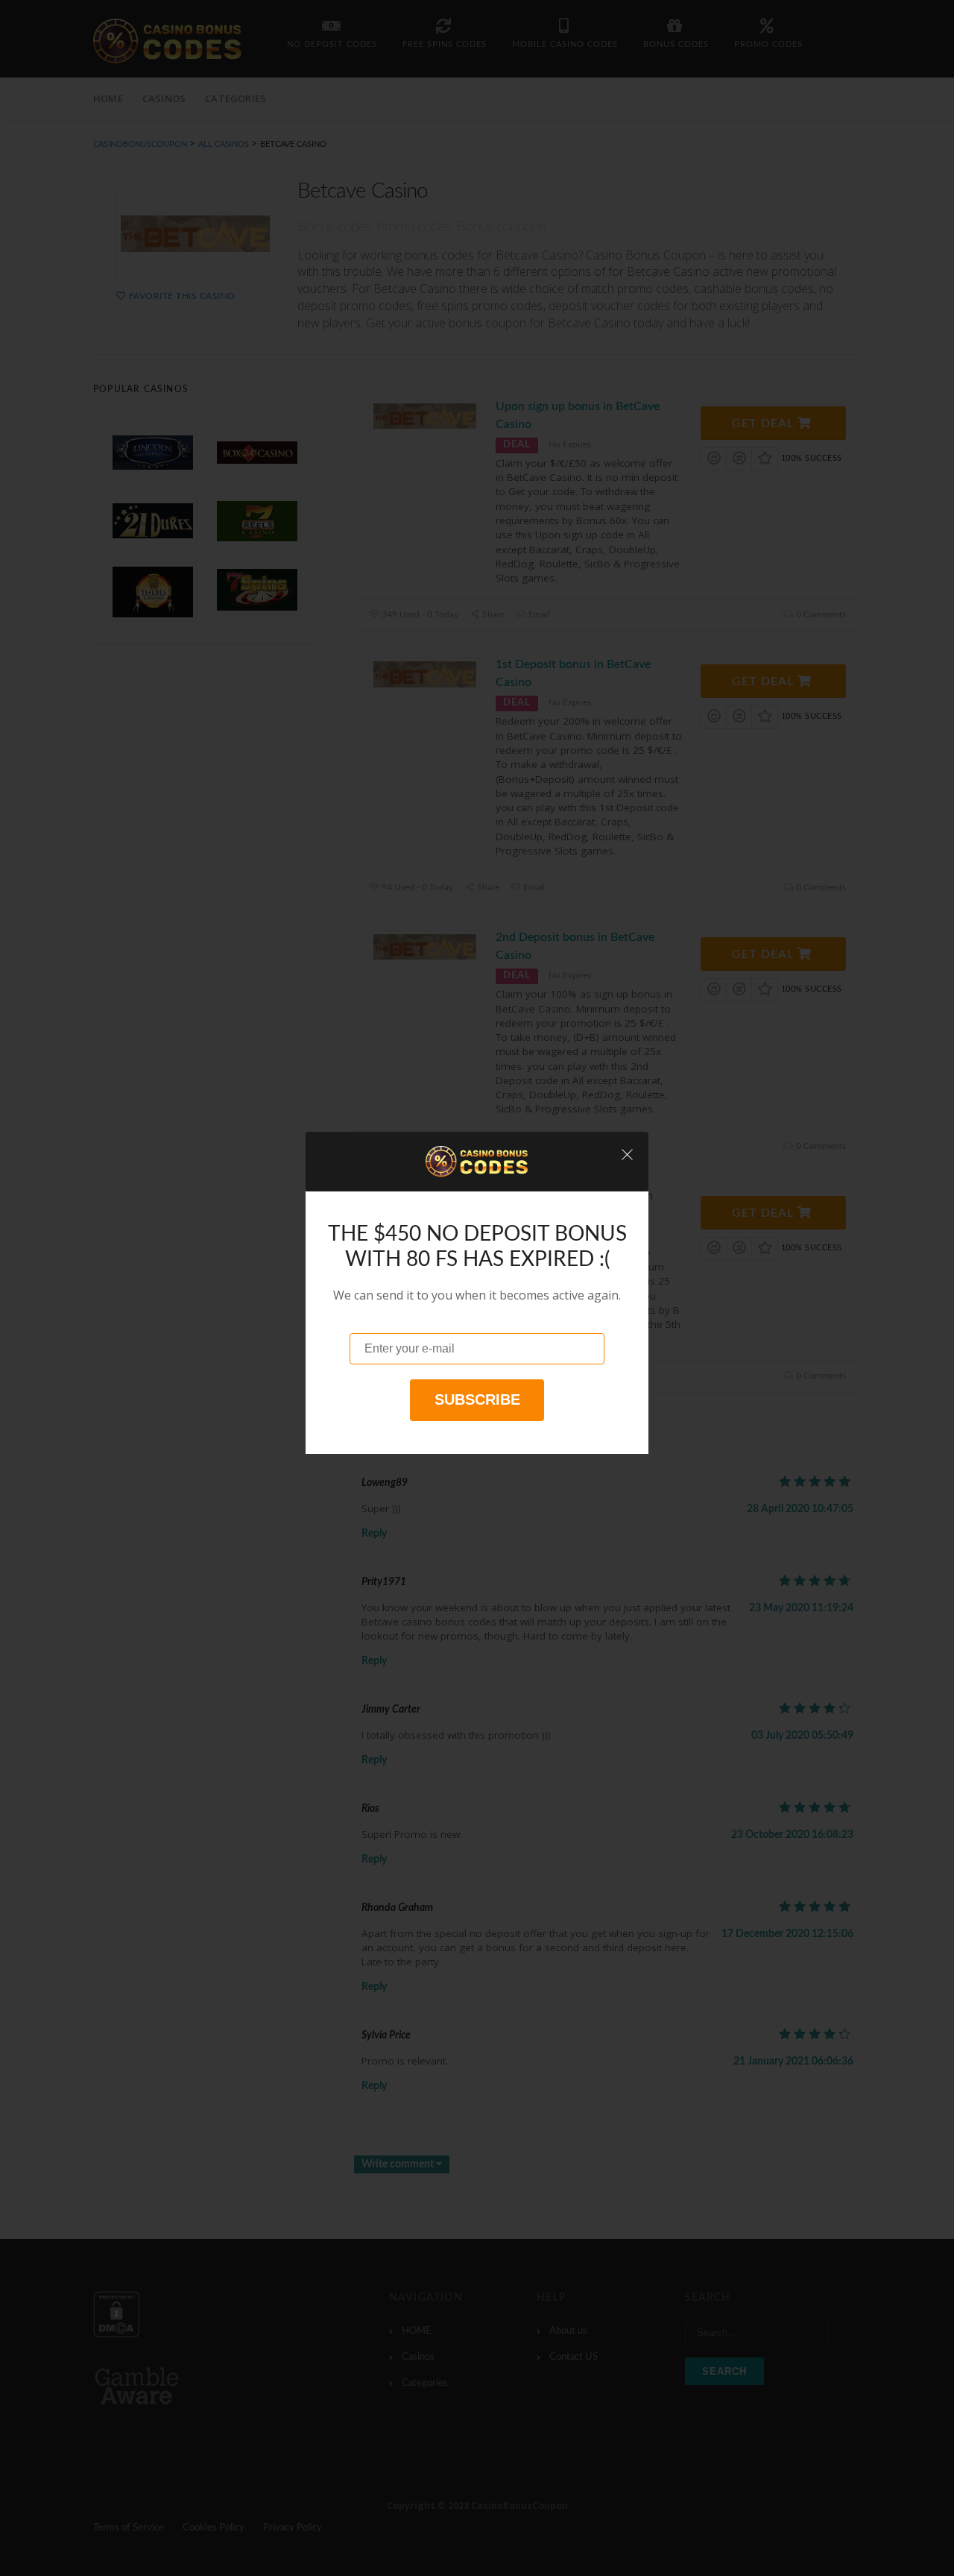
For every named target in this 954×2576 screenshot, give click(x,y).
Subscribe (477, 1399)
